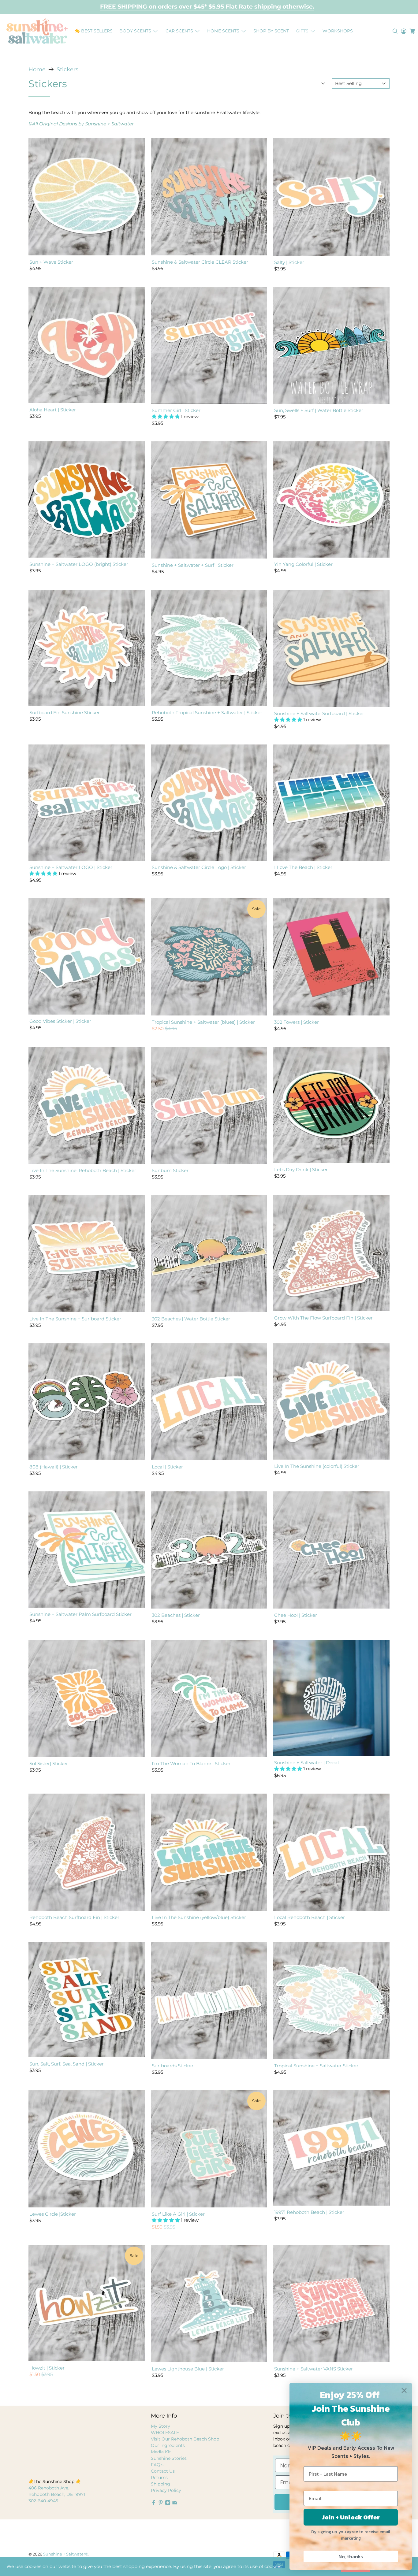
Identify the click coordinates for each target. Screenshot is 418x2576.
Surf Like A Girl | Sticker (178, 2214)
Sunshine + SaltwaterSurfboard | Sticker (319, 713)
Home (37, 69)
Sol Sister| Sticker (49, 1763)
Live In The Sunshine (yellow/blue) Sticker (199, 1917)
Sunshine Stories (169, 2458)
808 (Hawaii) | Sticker (54, 1467)
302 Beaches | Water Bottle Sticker (191, 1319)
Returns (159, 2478)
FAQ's (157, 2465)
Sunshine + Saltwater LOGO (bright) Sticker (79, 564)
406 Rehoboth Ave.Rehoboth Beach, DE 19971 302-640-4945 (57, 2494)
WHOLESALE (165, 2433)
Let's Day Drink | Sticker (301, 1169)
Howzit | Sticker (47, 2368)
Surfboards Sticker (173, 2066)
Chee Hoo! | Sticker (296, 1615)
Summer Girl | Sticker (176, 410)
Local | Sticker (167, 1467)
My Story (160, 2426)
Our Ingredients (168, 2445)
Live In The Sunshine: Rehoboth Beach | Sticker (83, 1170)
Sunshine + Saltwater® (66, 2554)
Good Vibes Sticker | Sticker (60, 1021)
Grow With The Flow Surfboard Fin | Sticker (323, 1318)
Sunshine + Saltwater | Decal (306, 1763)
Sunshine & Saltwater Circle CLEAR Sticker (200, 262)
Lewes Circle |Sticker (53, 2214)
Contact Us (163, 2471)
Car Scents (179, 31)
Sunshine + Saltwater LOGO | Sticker (71, 867)
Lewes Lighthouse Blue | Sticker (188, 2369)
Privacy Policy (166, 2490)
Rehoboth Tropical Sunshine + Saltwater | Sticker (207, 713)
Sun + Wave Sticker (51, 262)
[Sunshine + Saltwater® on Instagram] (168, 2504)
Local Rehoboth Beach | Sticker (310, 1917)
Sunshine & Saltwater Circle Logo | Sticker (199, 867)
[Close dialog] (404, 2390)
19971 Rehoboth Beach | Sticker (309, 2212)
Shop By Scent (271, 31)
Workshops (338, 31)
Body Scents (135, 31)
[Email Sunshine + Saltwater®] (175, 2504)
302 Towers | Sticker (297, 1022)
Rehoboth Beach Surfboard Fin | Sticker (74, 1917)
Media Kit (161, 2452)
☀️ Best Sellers (94, 31)
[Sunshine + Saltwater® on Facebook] (154, 2504)
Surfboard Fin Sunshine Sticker (65, 713)
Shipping (160, 2484)
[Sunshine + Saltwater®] (37, 31)
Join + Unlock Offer (351, 2517)
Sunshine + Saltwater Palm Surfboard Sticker (80, 1614)
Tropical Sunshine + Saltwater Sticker (316, 2066)
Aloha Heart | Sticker (53, 410)
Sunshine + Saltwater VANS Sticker (313, 2369)
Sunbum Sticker (170, 1170)
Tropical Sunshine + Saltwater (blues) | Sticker (203, 1022)
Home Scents (223, 31)
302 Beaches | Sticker (176, 1615)
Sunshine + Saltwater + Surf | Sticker (193, 565)
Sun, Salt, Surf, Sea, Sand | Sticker (67, 2064)
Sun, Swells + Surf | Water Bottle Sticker (319, 410)
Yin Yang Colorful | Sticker (303, 564)
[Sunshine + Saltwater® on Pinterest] (161, 2504)
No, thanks (351, 2556)
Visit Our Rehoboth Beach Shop (185, 2439)
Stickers (67, 69)
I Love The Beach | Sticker (303, 867)
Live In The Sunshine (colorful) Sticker (317, 1466)
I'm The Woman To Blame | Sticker (191, 1763)
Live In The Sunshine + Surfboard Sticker (75, 1319)
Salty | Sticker (289, 262)
